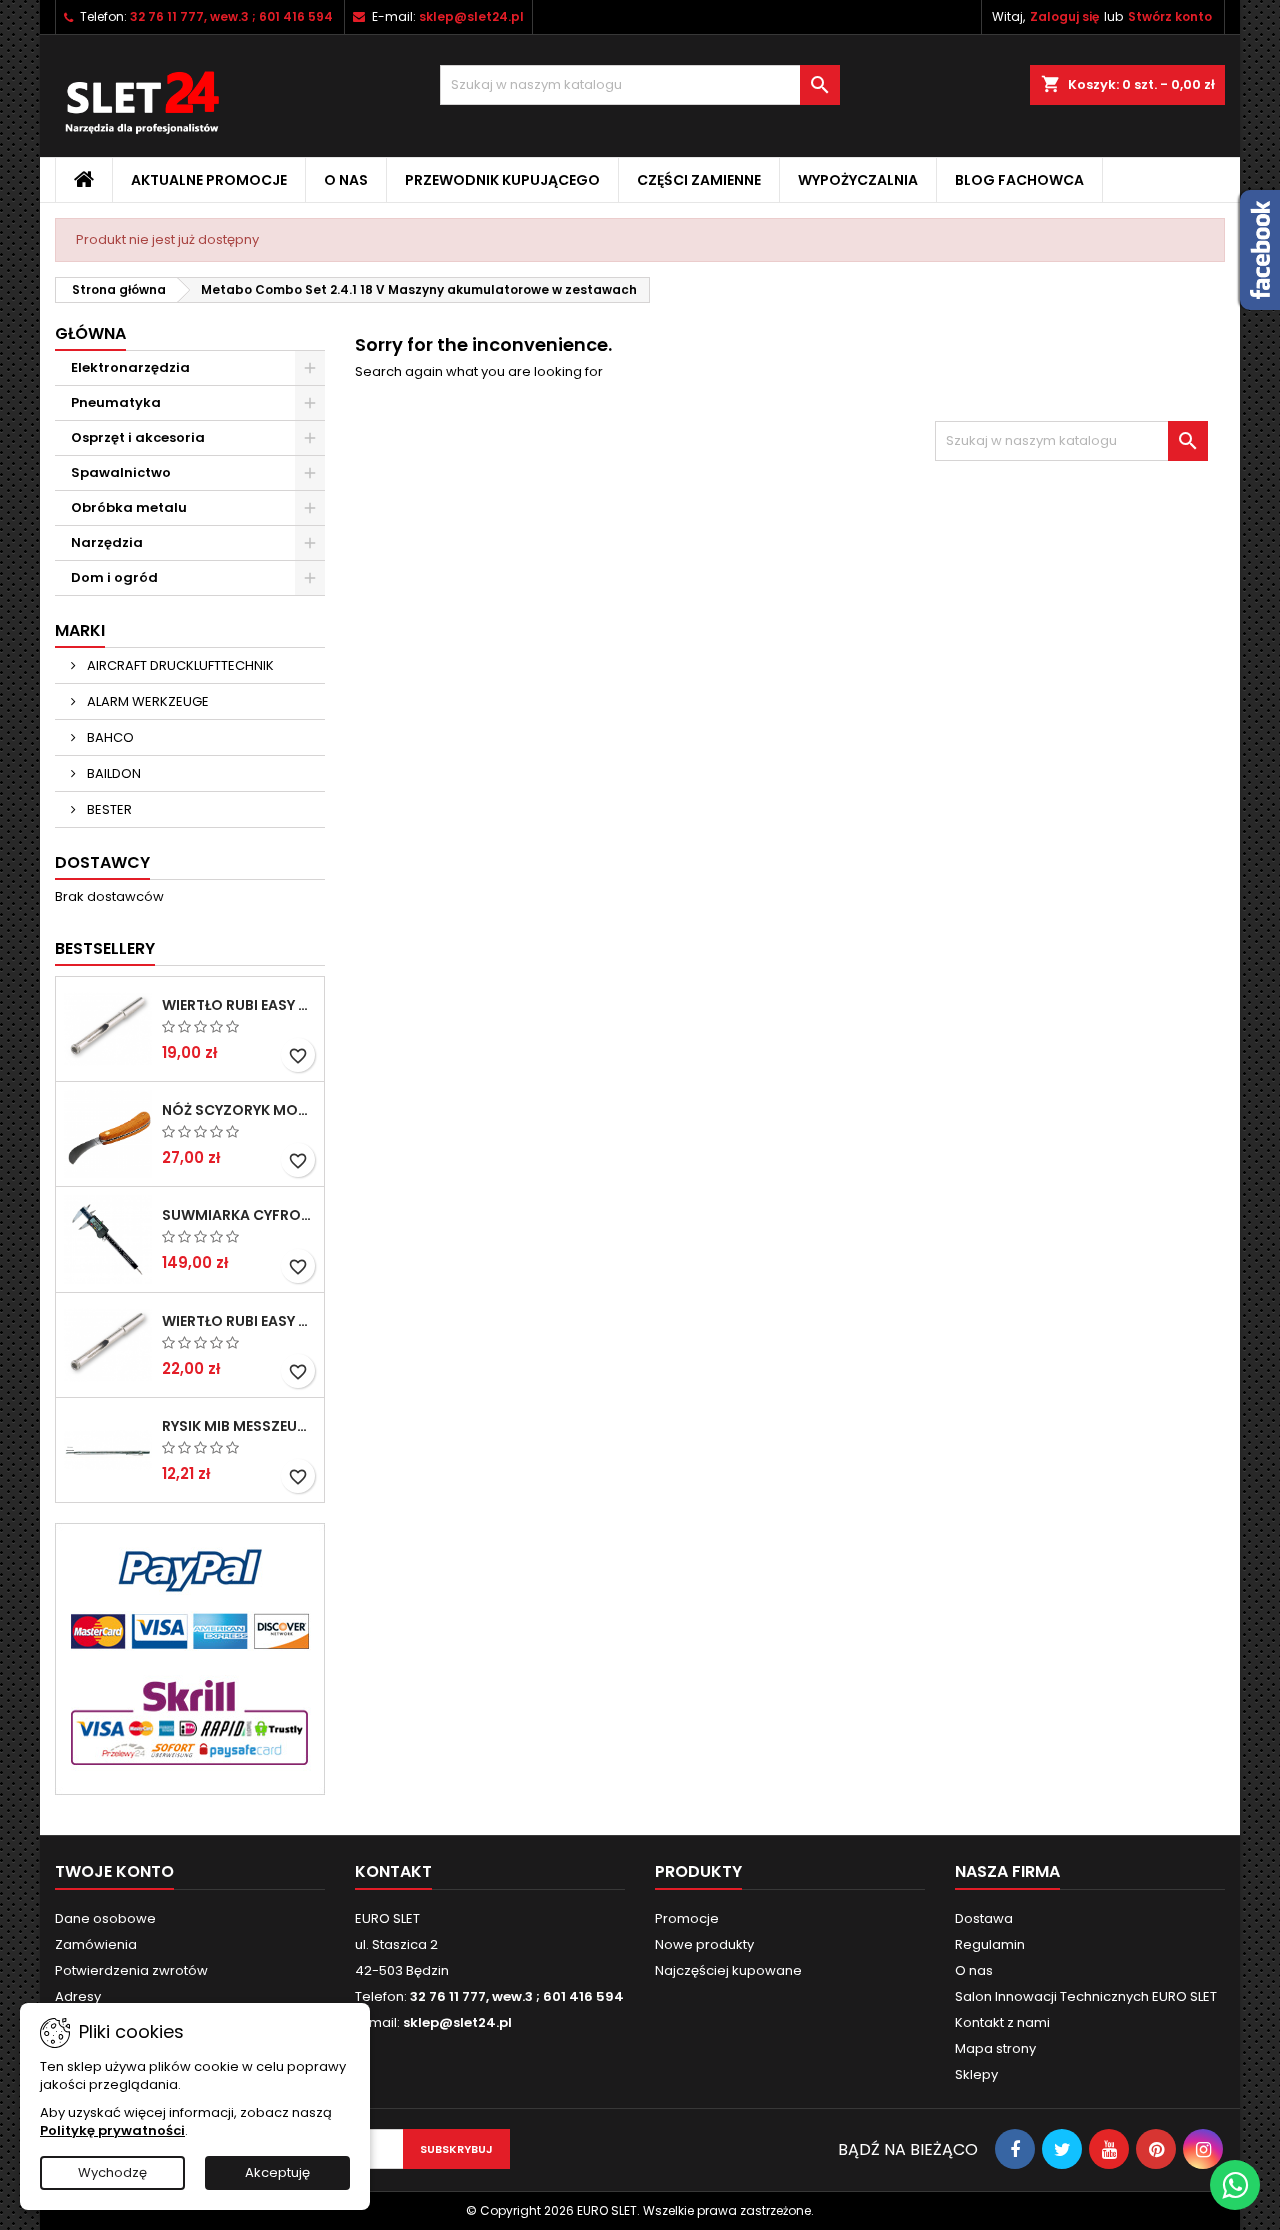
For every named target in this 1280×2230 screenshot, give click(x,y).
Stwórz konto (1170, 16)
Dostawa (984, 1918)
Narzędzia (107, 542)
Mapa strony (995, 2048)
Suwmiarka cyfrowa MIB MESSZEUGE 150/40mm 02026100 (239, 1215)
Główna (90, 333)
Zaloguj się (1064, 16)
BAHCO (109, 737)
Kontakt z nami (1002, 2022)
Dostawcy (102, 862)
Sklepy (976, 2074)
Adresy (78, 1996)
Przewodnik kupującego (502, 180)
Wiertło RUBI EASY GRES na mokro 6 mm (239, 1005)
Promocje (687, 1918)
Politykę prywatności (112, 2130)
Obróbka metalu (129, 507)
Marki (80, 630)
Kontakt (393, 1871)
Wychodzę (112, 2172)
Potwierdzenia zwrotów (131, 1970)
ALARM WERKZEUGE (146, 701)
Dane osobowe (105, 1918)
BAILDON (112, 773)
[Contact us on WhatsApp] (1235, 2185)
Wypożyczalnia (858, 180)
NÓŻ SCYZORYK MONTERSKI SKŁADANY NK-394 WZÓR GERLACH (239, 1110)
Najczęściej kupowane (728, 1970)
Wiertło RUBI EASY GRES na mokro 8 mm (239, 1321)
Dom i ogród (114, 577)
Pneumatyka (116, 402)
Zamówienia (96, 1944)
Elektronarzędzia (130, 367)
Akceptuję (277, 2172)
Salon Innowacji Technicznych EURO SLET (1086, 1996)
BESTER (108, 809)
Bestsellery (105, 948)
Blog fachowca (1019, 180)
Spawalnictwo (121, 472)
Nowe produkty (704, 1944)
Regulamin (990, 1944)
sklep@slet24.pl (471, 16)
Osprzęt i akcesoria (138, 437)
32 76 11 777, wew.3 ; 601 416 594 (231, 16)
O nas (346, 180)
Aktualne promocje (209, 180)
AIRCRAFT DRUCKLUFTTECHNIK (179, 665)
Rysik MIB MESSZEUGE (239, 1426)
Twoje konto (114, 1871)
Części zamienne (699, 180)
